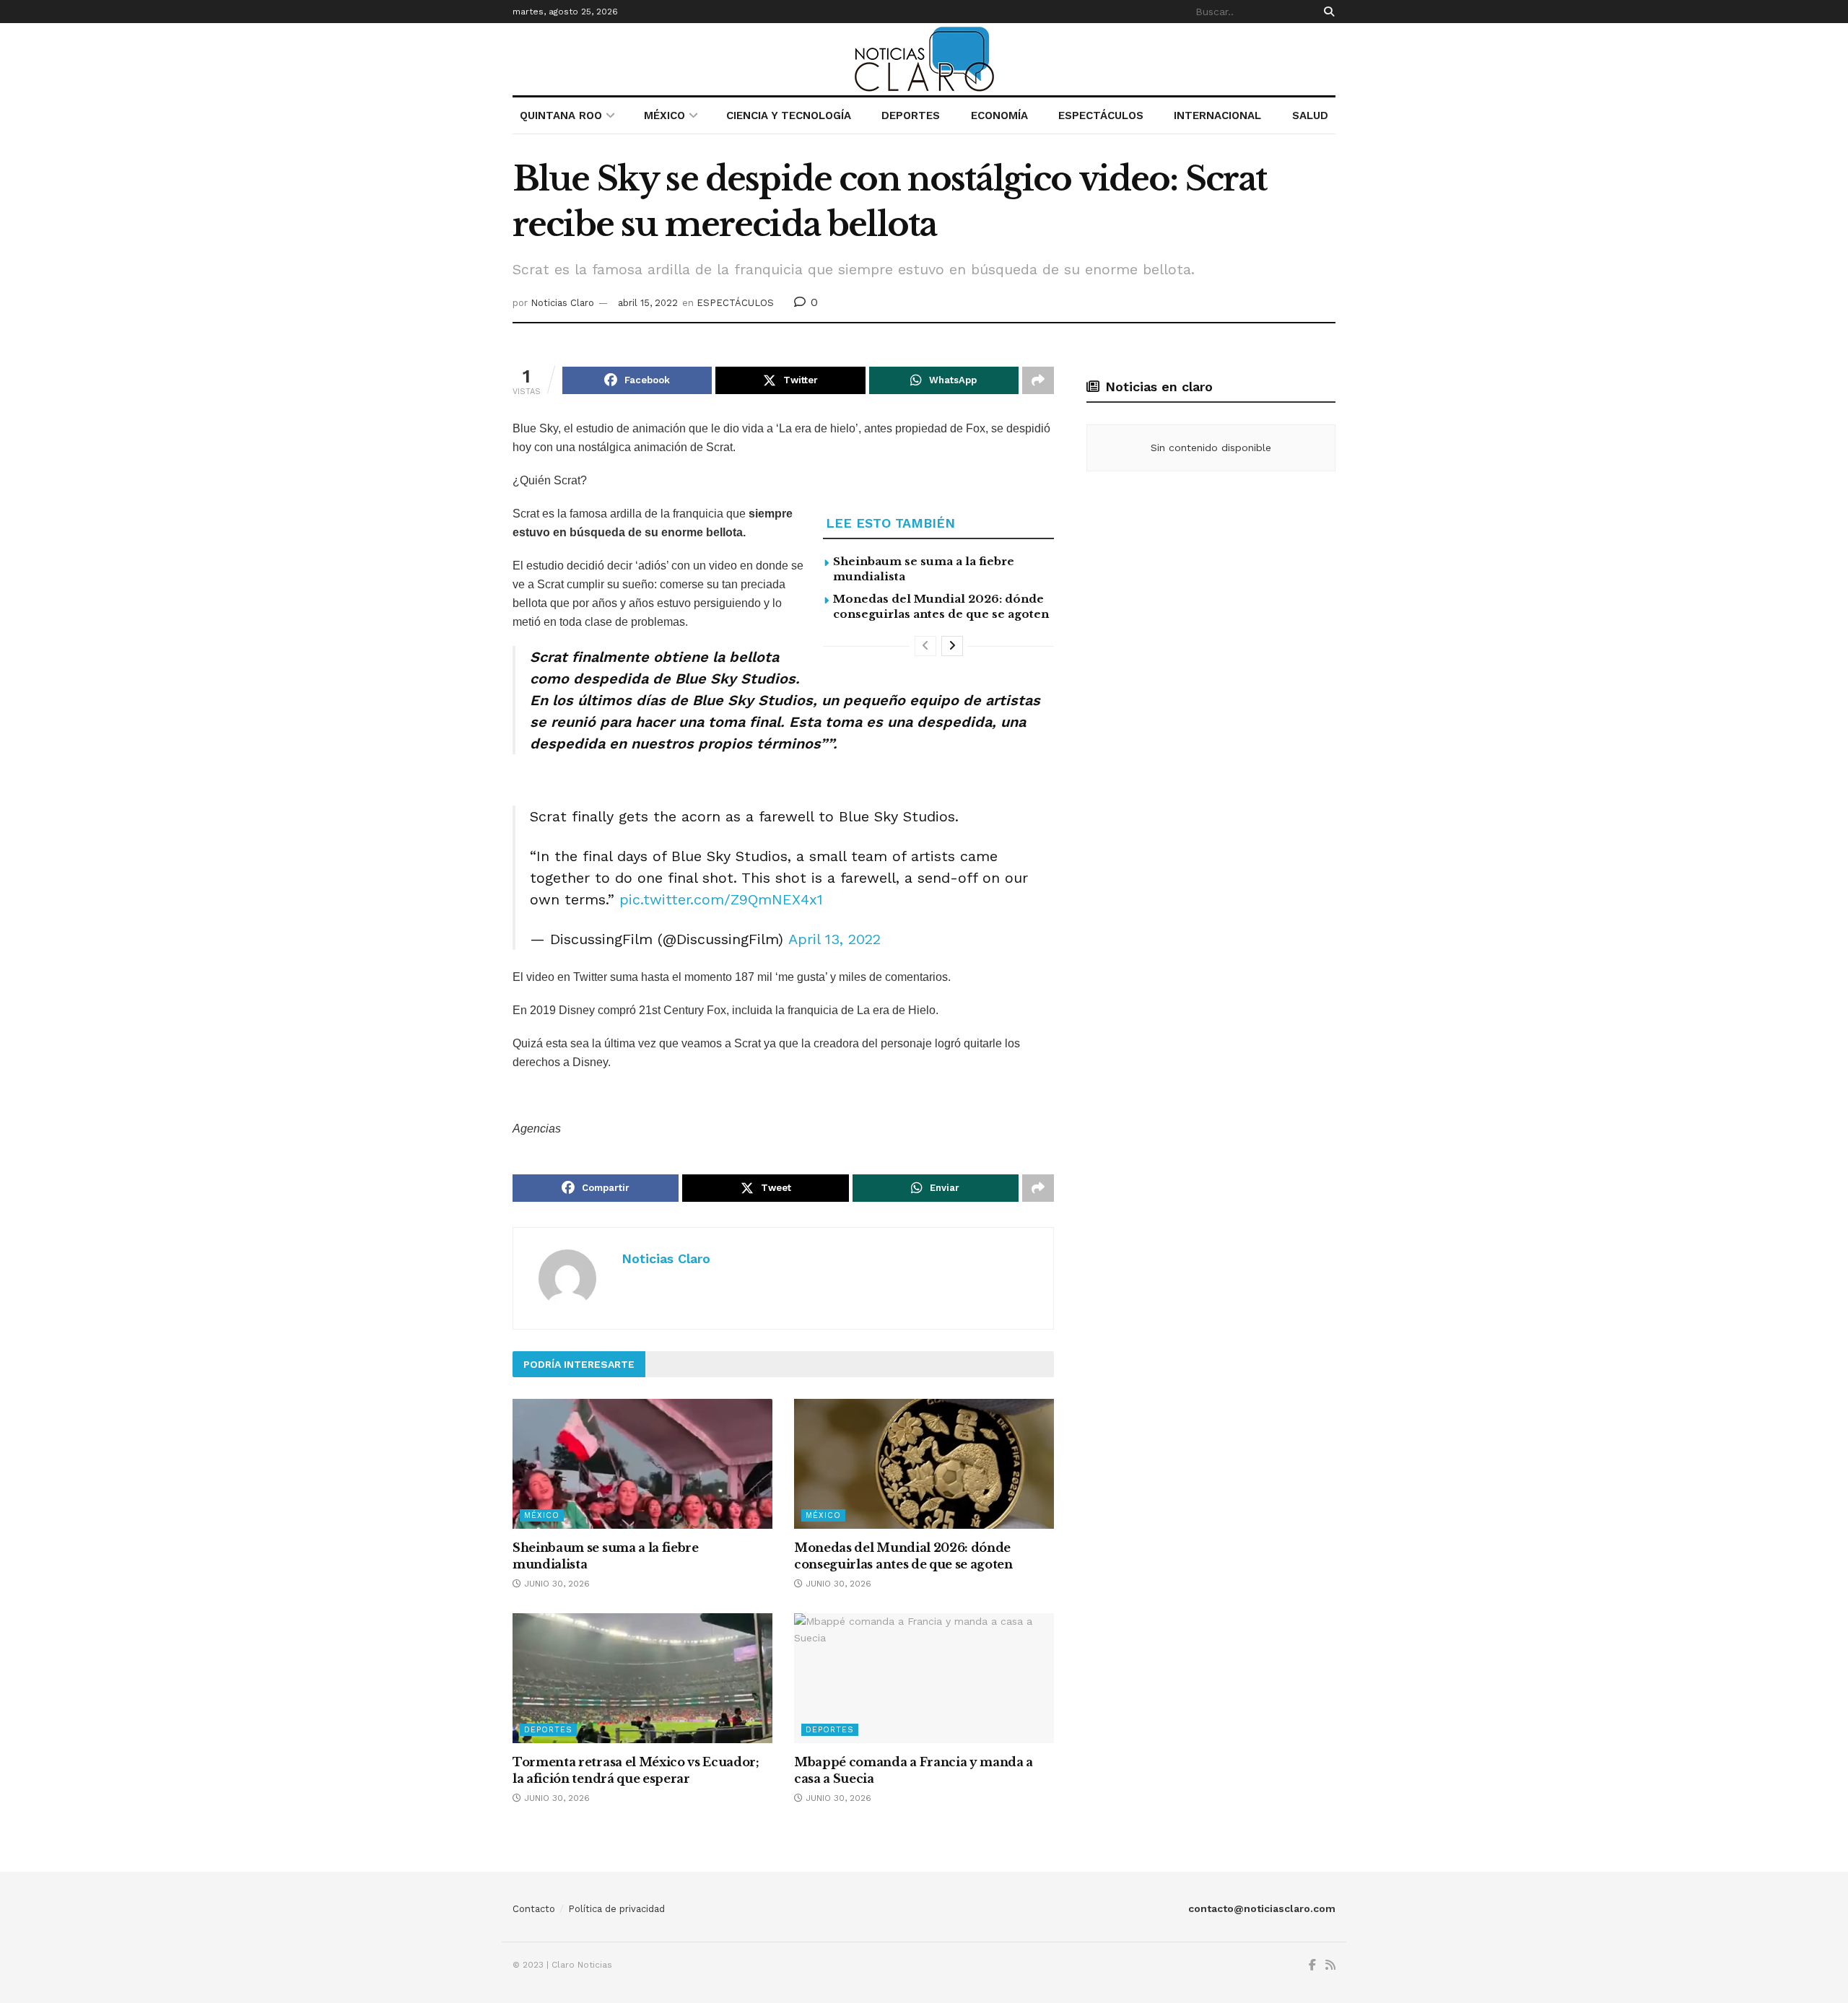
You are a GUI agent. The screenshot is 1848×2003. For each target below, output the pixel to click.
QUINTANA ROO (561, 115)
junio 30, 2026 (555, 1584)
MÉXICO (664, 115)
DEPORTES (911, 115)
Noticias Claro (562, 303)
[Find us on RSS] (1330, 1965)
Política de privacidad (616, 1909)
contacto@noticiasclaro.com (1262, 1908)
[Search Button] (1326, 12)
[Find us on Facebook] (1312, 1965)
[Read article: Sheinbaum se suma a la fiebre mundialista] (642, 1464)
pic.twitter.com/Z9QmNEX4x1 (721, 899)
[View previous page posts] (925, 646)
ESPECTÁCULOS (1101, 115)
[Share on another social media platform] (1038, 380)
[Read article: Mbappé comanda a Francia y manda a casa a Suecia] (924, 1678)
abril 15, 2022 (648, 303)
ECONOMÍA (999, 115)
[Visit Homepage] (924, 59)
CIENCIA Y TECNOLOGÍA (789, 115)
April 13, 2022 (834, 939)
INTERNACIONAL (1217, 115)
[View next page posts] (952, 646)
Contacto (534, 1909)
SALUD (1310, 115)
